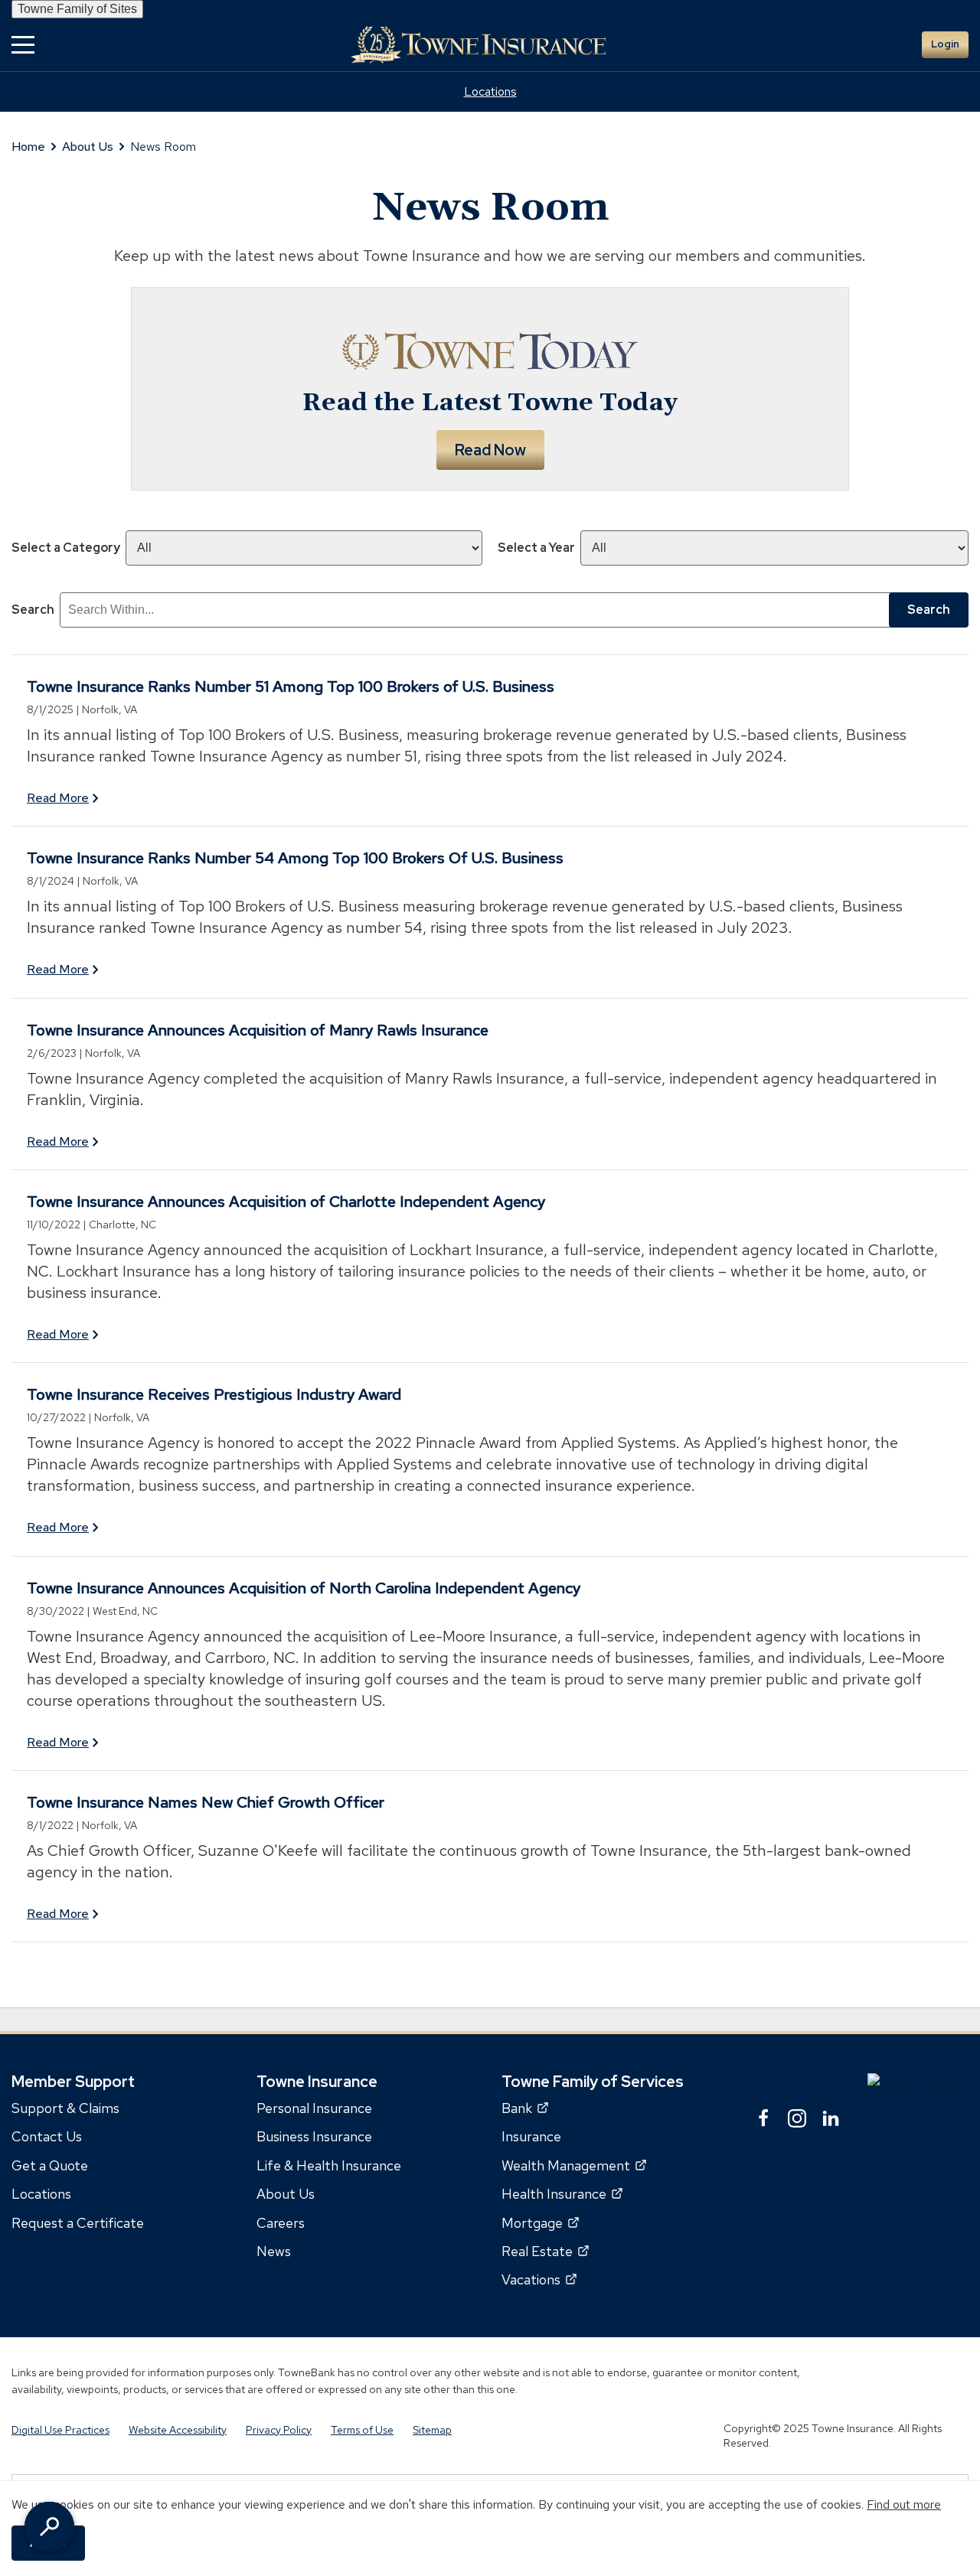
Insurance (531, 2137)
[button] (23, 45)
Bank (525, 2108)
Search (33, 610)
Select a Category (66, 548)
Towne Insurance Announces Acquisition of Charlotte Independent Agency (286, 1202)
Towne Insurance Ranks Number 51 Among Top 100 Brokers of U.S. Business (291, 686)
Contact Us (47, 2137)
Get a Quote (50, 2165)
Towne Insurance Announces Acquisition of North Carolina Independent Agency (304, 1588)
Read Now (490, 450)
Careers (281, 2223)
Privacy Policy (279, 2430)
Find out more (904, 2504)
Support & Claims (65, 2108)
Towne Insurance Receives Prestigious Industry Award (214, 1394)
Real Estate (545, 2251)
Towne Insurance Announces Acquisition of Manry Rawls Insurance (258, 1030)
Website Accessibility (178, 2430)
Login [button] (945, 44)
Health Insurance (562, 2194)
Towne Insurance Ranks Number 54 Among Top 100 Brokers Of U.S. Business (295, 858)
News (274, 2251)
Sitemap (432, 2430)
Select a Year (536, 548)
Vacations (539, 2280)
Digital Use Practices (60, 2430)
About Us (88, 147)
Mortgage (540, 2223)
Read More (58, 798)
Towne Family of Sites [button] (77, 9)
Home (28, 147)
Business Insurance (314, 2137)
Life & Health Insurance (329, 2165)
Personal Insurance (314, 2108)
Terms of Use (362, 2430)
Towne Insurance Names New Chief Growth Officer (206, 1802)
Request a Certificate (78, 2223)
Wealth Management (574, 2165)
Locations (490, 91)
